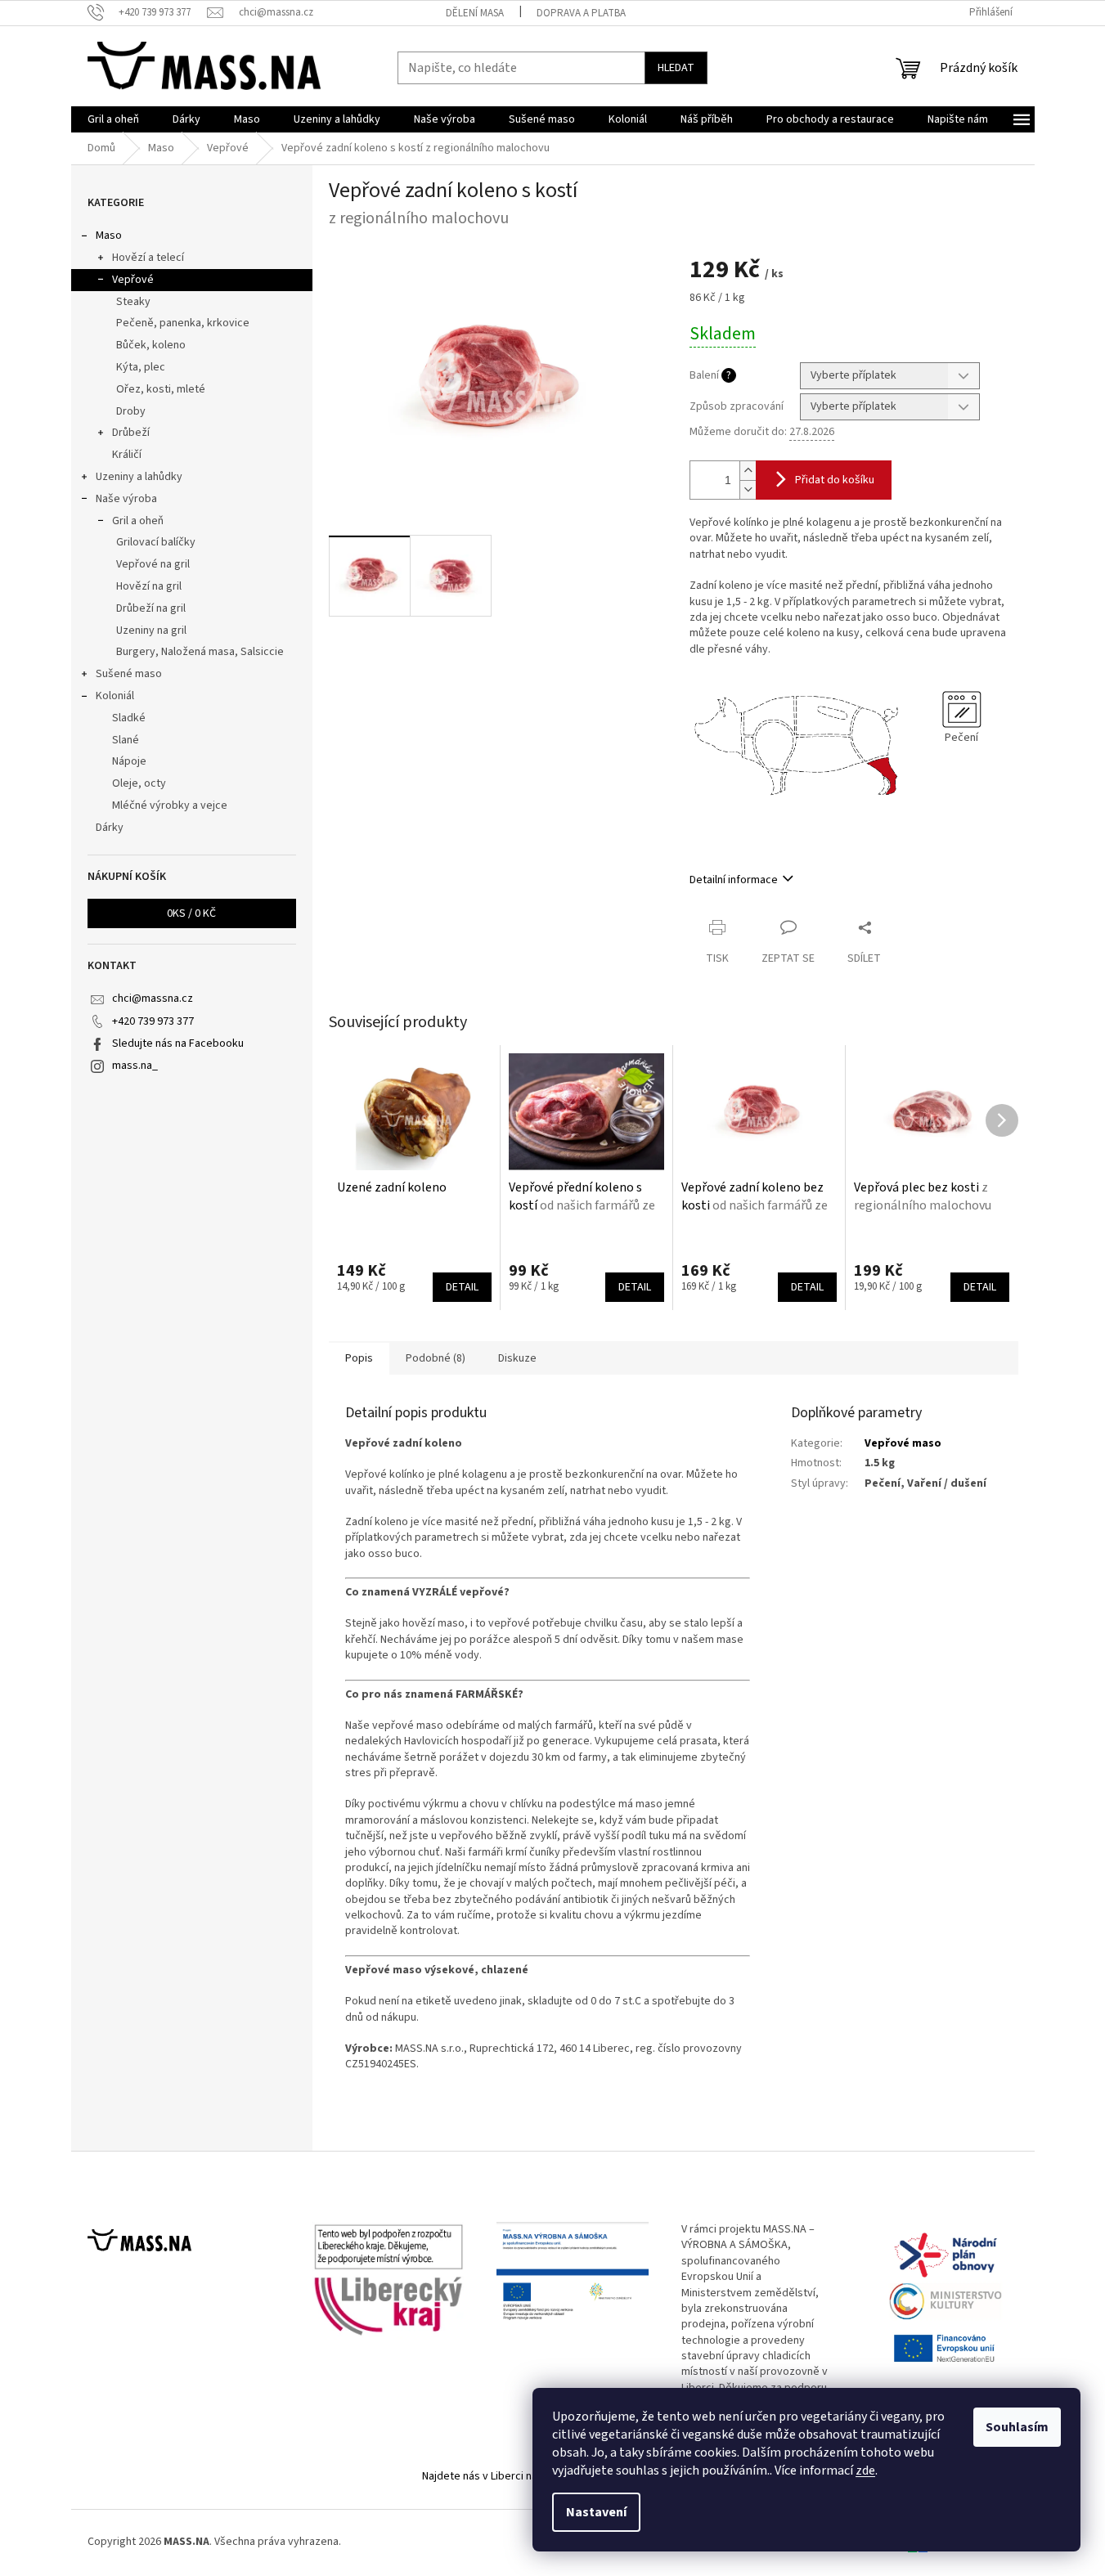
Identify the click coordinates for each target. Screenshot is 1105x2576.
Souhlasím (1017, 2427)
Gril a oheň (138, 521)
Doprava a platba (581, 13)
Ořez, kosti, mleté (161, 389)
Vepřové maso (903, 1443)
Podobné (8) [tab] (436, 1358)
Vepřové (133, 280)
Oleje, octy (139, 783)
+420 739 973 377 (153, 1021)
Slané (126, 740)
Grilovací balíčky (156, 542)
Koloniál (115, 696)
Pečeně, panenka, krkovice (183, 323)
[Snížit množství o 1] (748, 489)
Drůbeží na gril (151, 608)
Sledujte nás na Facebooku (178, 1043)
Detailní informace (734, 880)
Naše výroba (126, 499)
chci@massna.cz (153, 999)
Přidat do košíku (835, 480)
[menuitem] (113, 119)
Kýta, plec (141, 367)
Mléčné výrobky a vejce (170, 806)
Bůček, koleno (151, 345)
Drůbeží (131, 433)
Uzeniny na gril (151, 631)
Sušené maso (129, 674)
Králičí (127, 455)
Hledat (676, 68)
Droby (131, 411)
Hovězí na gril (149, 586)
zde (865, 2471)
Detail (462, 1287)
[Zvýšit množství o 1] (748, 471)
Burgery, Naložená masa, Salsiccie (200, 652)
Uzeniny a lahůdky (139, 477)
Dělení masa (475, 13)
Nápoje (129, 761)
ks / (191, 913)
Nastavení (596, 2512)
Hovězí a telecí (148, 258)
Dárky (110, 828)
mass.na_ (135, 1066)
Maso (109, 236)
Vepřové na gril (153, 564)
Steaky (133, 302)
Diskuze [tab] (517, 1358)
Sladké (129, 718)
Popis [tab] (359, 1358)
